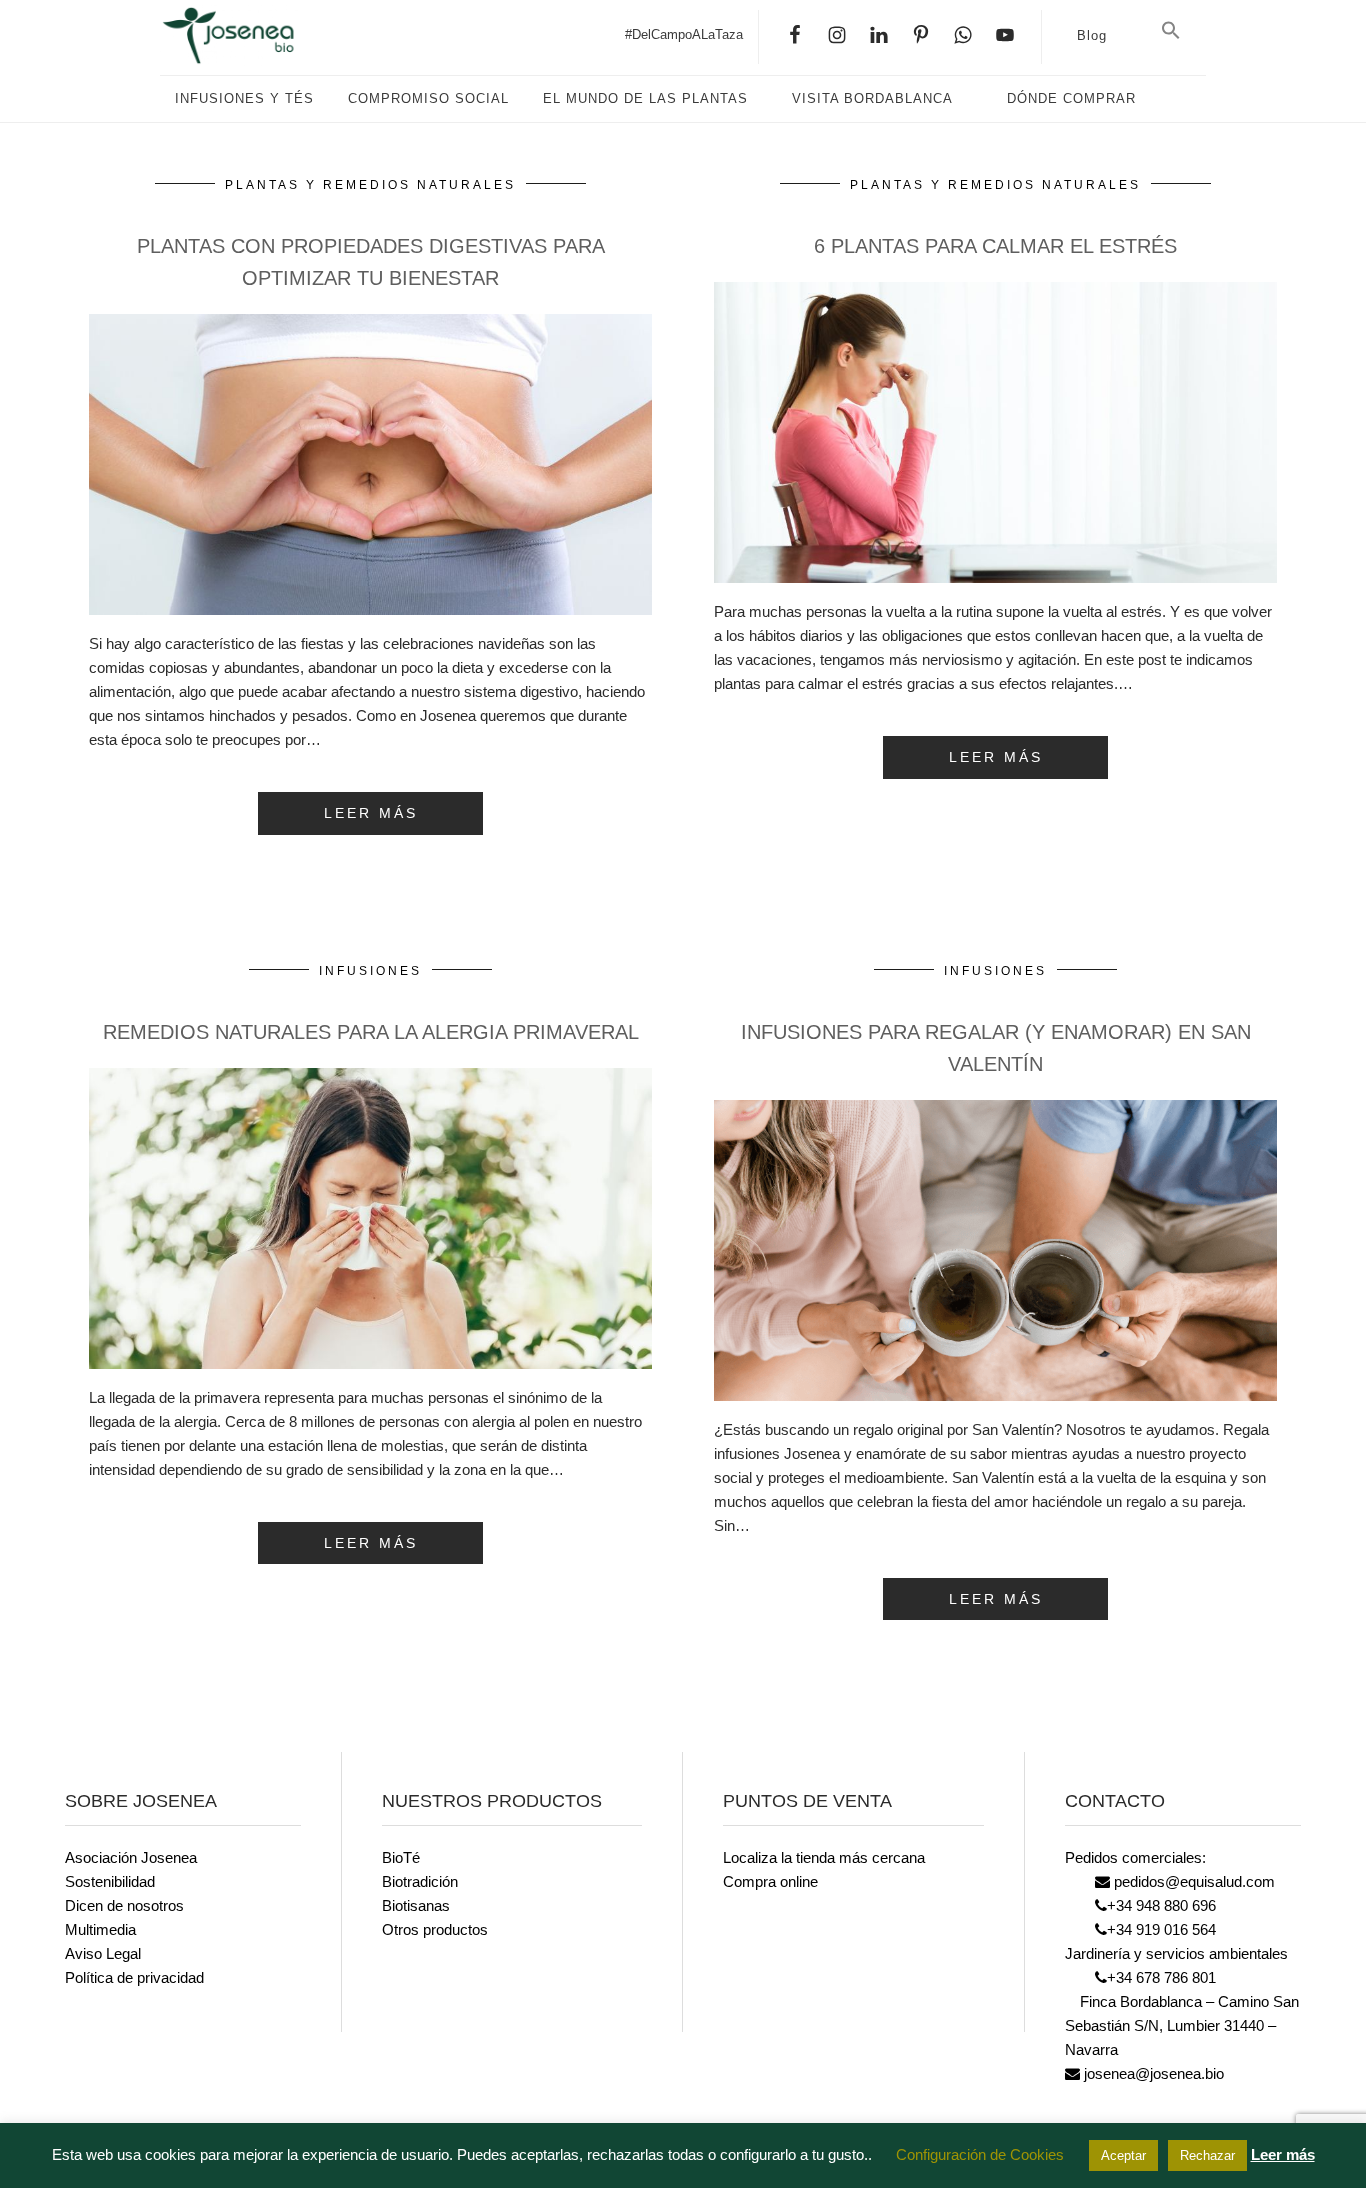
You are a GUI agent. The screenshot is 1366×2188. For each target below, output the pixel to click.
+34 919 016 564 (1161, 1929)
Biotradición (420, 1881)
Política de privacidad (134, 1977)
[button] (1171, 31)
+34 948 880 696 (1161, 1905)
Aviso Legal (103, 1953)
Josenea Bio (230, 35)
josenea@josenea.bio (1152, 2073)
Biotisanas (416, 1905)
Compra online (770, 1881)
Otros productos (435, 1929)
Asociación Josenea (131, 1857)
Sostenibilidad (110, 1881)
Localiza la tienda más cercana (824, 1857)
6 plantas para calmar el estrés (995, 246)
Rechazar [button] (1207, 2155)
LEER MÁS (371, 813)
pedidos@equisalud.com (1192, 1881)
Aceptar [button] (1123, 2155)
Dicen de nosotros (124, 1905)
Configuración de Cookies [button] (980, 2154)
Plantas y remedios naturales (370, 185)
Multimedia (100, 1929)
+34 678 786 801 (1161, 1977)
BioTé (401, 1857)
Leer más (1283, 2154)
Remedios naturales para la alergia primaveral (371, 1032)
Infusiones (370, 971)
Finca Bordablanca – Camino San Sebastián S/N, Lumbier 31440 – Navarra (1182, 2025)
